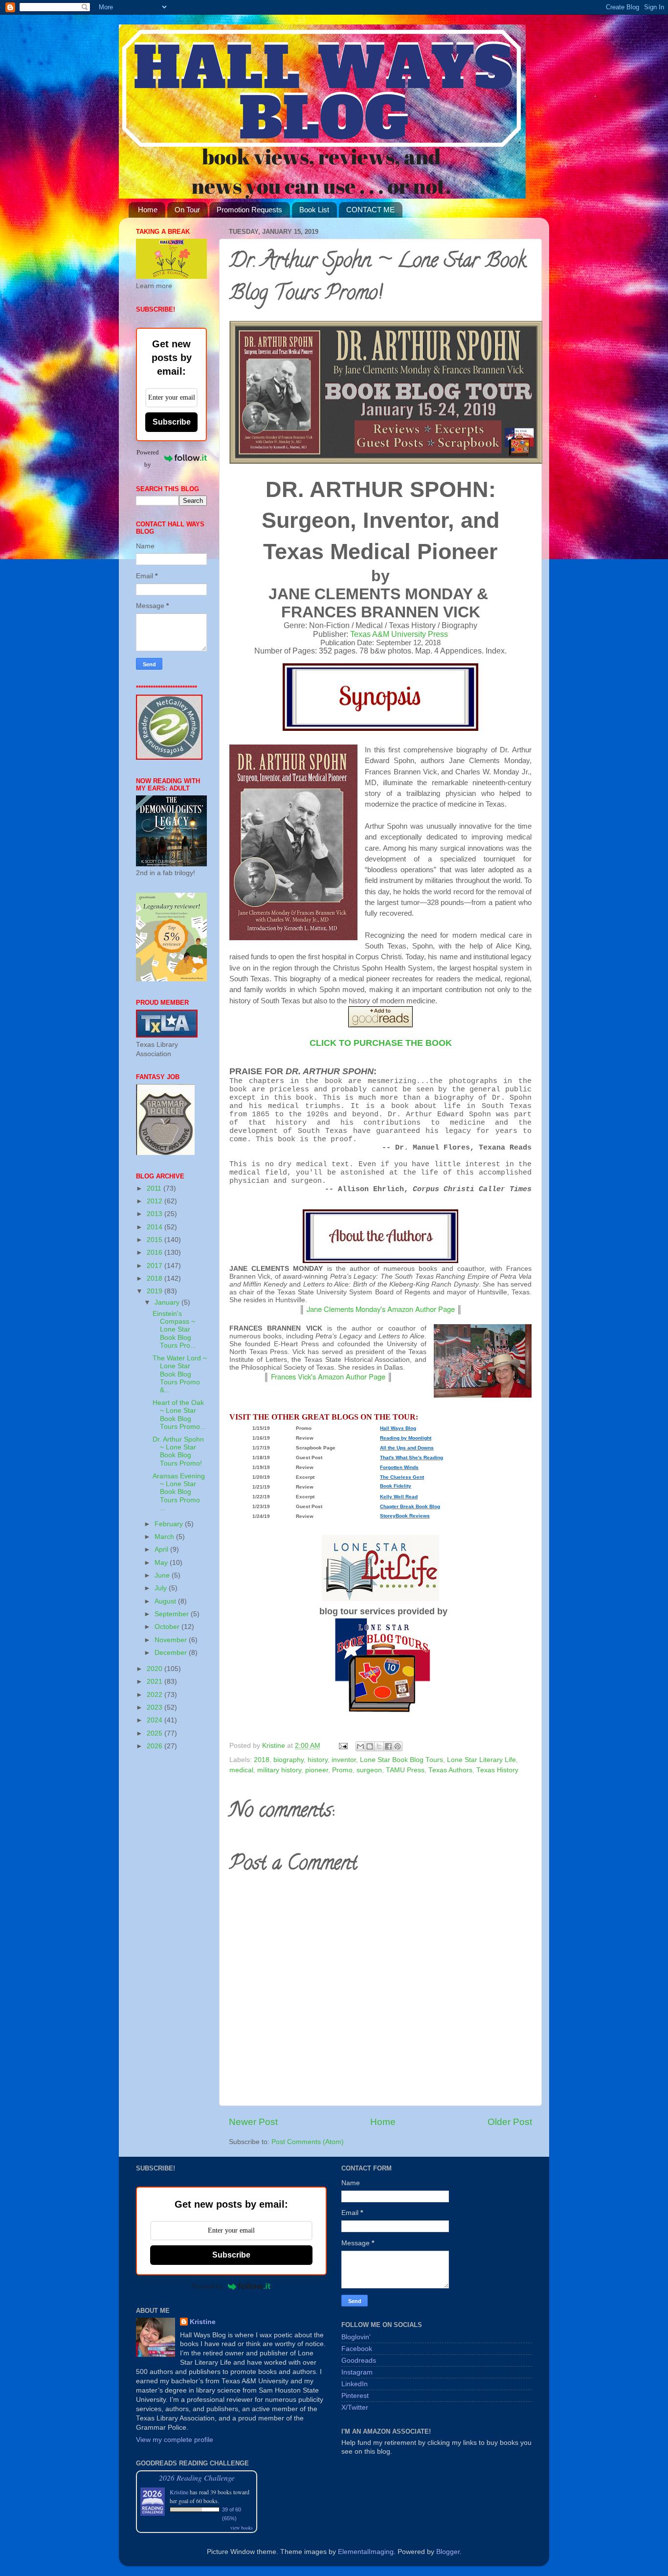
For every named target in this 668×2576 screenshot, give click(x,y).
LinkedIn (355, 2384)
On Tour (187, 210)
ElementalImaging (366, 2552)
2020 (156, 1669)
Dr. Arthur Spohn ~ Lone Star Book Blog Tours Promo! (178, 1451)
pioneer (317, 1770)
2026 (156, 1746)
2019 (156, 1291)
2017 (156, 1266)
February (170, 1524)
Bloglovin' (356, 2337)
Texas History (497, 1770)
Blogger (448, 2552)
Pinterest (355, 2396)
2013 (156, 1214)
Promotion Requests (249, 210)
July (162, 1588)
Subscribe (172, 422)
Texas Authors (450, 1770)
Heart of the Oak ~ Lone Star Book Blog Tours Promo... (179, 1415)
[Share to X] (379, 1746)
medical (241, 1770)
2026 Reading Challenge (197, 2477)
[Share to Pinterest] (398, 1746)
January (168, 1302)
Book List (314, 210)
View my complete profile (175, 2440)
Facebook (357, 2349)
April (162, 1549)
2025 (156, 1733)
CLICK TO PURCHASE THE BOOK (381, 1043)
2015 (156, 1240)
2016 (156, 1253)
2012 (156, 1201)
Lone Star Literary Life (481, 1760)
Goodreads (359, 2361)
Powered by (148, 458)
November (172, 1640)
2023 (156, 1707)
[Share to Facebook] (388, 1746)
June (163, 1575)
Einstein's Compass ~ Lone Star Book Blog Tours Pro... (174, 1330)
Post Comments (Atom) (308, 2142)
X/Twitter (355, 2407)
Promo (342, 1770)
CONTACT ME (370, 210)
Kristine (203, 2322)
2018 (262, 1760)
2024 (156, 1720)
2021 (156, 1682)
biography (289, 1760)
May (162, 1563)
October (168, 1627)
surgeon (369, 1770)
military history (279, 1770)
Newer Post (253, 2122)
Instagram (357, 2372)
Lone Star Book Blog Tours (401, 1760)
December (172, 1653)
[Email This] (360, 1746)
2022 (156, 1695)
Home (148, 210)
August (166, 1601)
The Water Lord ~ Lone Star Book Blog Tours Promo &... (180, 1374)
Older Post (510, 2122)
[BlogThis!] (370, 1746)
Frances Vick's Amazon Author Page (328, 1376)
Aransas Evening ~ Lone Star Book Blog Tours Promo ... (179, 1492)
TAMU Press (405, 1770)
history (318, 1760)
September (173, 1614)
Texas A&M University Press (399, 634)
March (165, 1537)
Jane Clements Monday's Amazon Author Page (381, 1309)
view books (242, 2528)
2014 (156, 1227)
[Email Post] (343, 1746)
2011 (155, 1188)
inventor (344, 1760)
